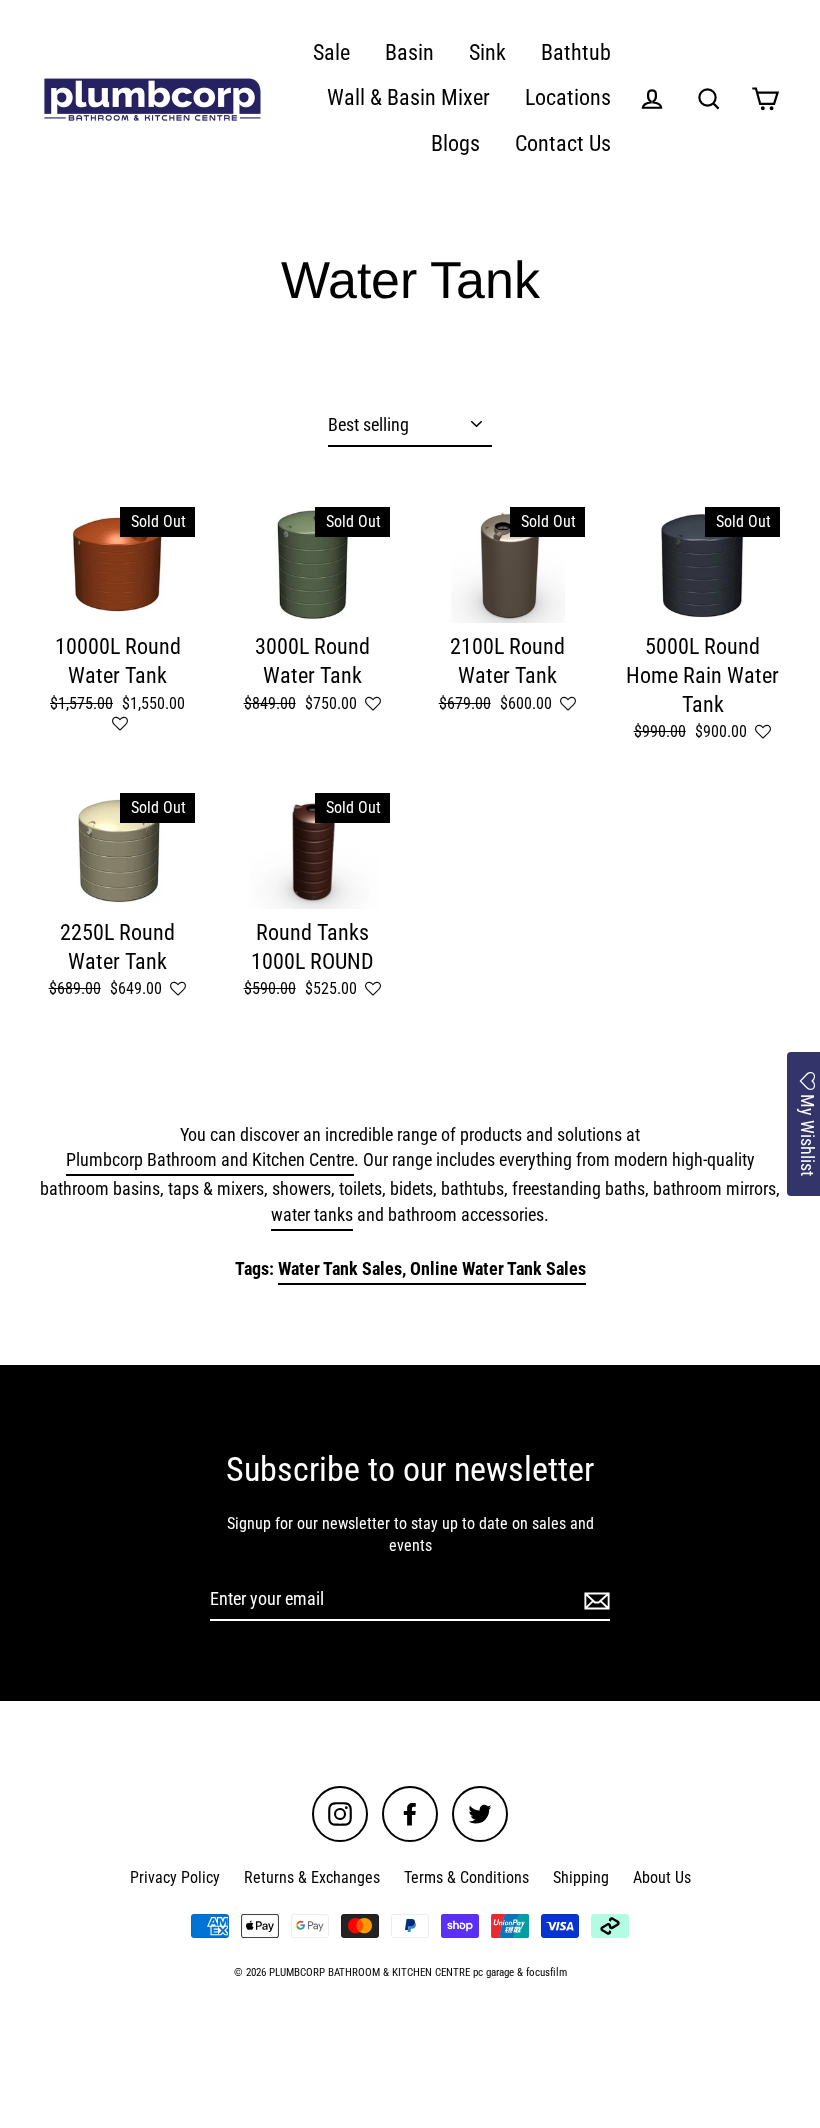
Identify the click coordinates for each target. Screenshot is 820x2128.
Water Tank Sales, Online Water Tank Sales (432, 1268)
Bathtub (576, 52)
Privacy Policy (175, 1877)
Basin (409, 52)
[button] (120, 724)
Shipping (581, 1877)
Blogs (455, 143)
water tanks (312, 1214)
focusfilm (546, 1972)
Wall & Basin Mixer (408, 97)
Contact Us (563, 143)
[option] (117, 851)
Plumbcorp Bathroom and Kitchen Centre (210, 1159)
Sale (331, 52)
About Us (662, 1877)
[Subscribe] (594, 1599)
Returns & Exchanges (312, 1877)
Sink (487, 52)
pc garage (493, 1972)
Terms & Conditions (466, 1877)
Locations (568, 97)
